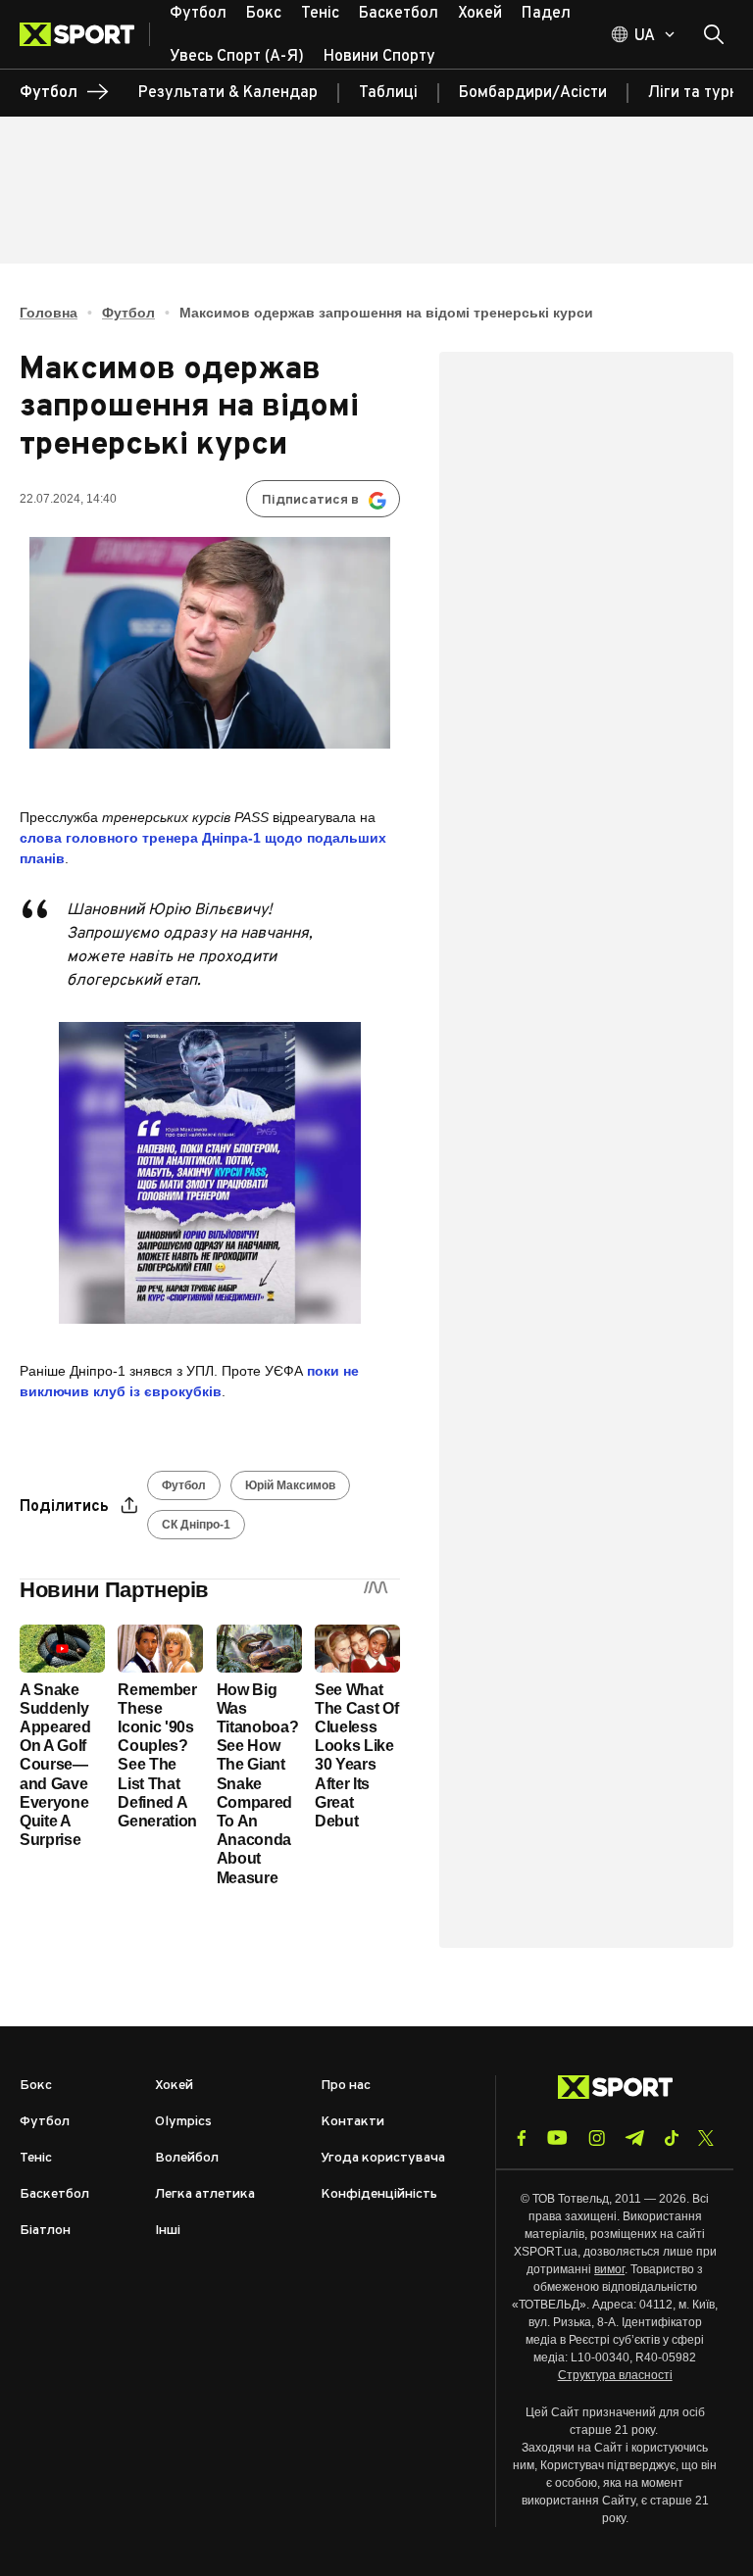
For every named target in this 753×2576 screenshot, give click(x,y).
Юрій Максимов (290, 1485)
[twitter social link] (706, 2138)
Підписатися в (310, 500)
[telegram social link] (634, 2138)
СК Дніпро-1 (196, 1525)
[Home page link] (85, 34)
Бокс (36, 2086)
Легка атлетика (205, 2194)
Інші (168, 2231)
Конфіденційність (379, 2194)
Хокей (174, 2086)
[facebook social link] (522, 2138)
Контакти (352, 2122)
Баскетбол (54, 2194)
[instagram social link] (597, 2138)
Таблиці (388, 93)
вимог (609, 2269)
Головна (49, 313)
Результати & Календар (228, 93)
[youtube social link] (557, 2138)
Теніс (36, 2158)
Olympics (183, 2122)
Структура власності (615, 2375)
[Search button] (714, 34)
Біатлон (45, 2231)
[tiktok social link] (671, 2138)
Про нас (346, 2086)
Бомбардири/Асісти (533, 93)
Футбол (128, 313)
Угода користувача (383, 2158)
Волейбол (187, 2158)
